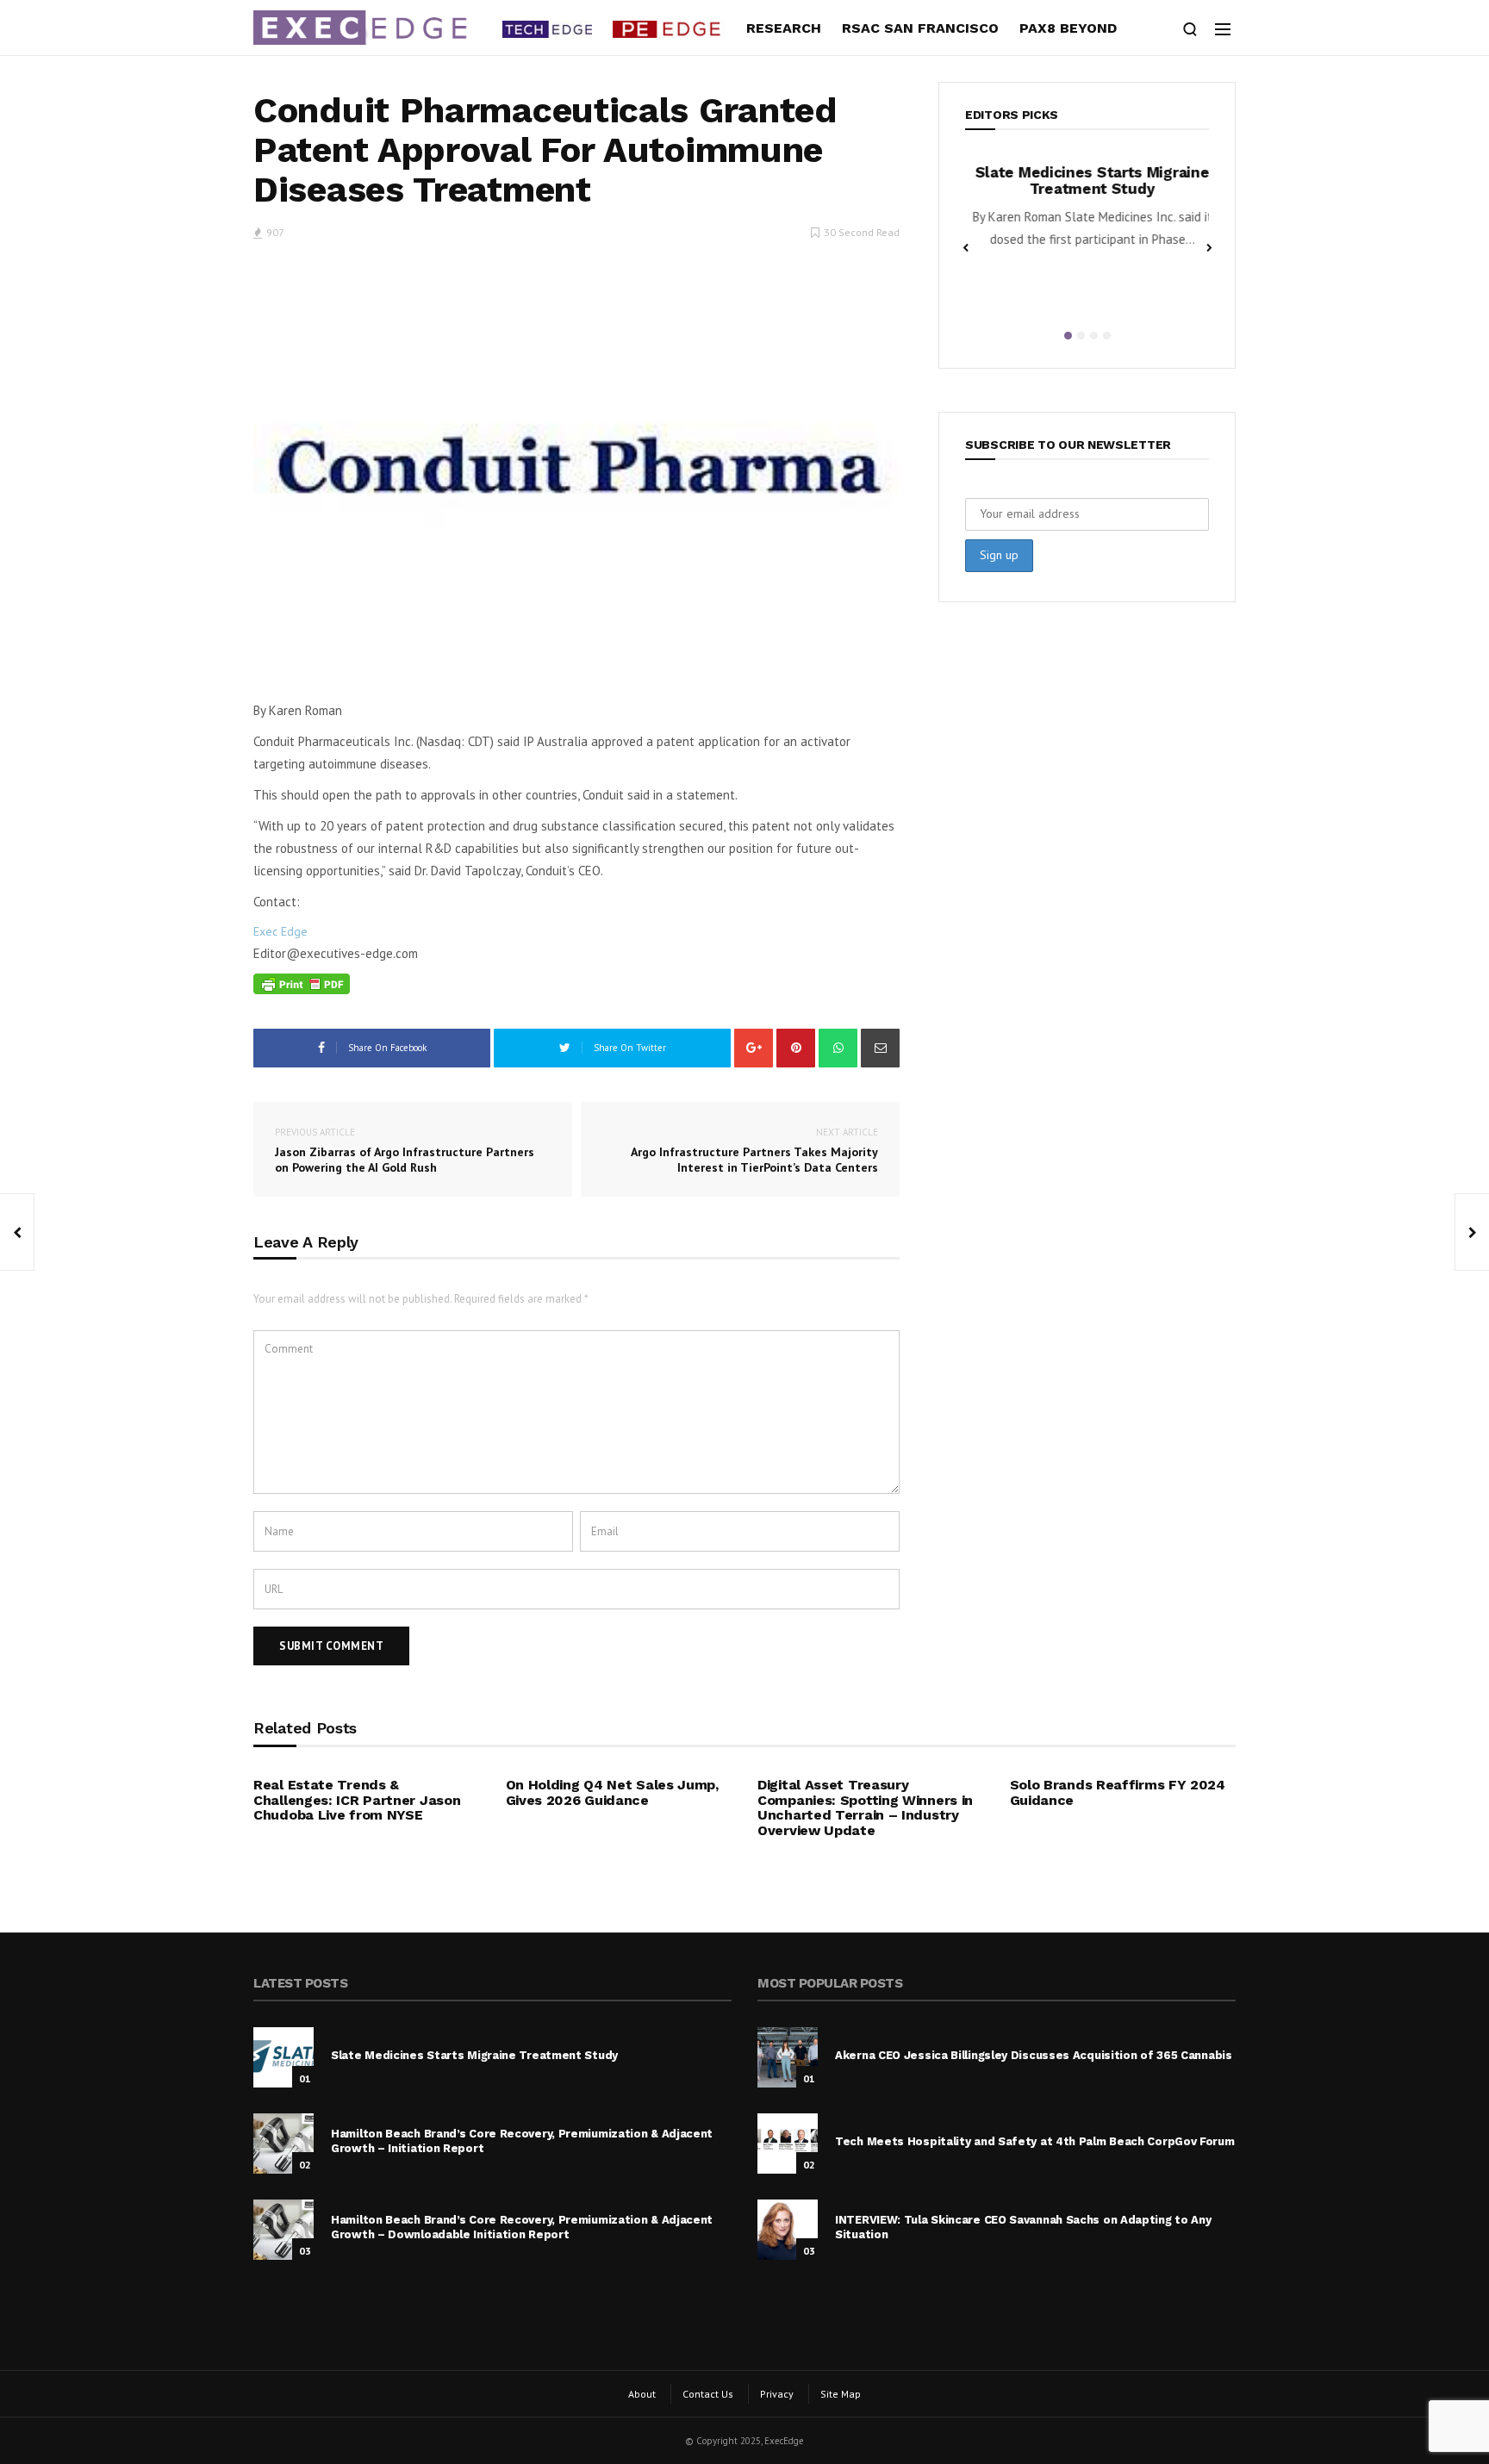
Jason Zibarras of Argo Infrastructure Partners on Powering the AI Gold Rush (405, 1151)
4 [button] (1107, 336)
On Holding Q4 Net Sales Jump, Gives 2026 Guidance (612, 1792)
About (642, 2394)
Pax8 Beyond (1068, 28)
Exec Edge (280, 931)
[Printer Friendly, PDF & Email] (302, 984)
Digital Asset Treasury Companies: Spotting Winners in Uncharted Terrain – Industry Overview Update (865, 1808)
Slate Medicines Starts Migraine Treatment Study (1087, 180)
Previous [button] (965, 246)
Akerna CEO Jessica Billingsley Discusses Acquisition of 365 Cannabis (1034, 2055)
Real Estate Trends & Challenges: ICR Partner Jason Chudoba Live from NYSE (357, 1800)
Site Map (841, 2394)
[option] (1087, 212)
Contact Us (708, 2394)
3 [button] (1094, 336)
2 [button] (1081, 336)
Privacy (777, 2394)
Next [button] (1209, 246)
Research (784, 28)
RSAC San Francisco (920, 28)
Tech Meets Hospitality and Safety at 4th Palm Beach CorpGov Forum (1035, 2141)
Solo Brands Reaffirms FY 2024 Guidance (1118, 1792)
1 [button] (1068, 336)
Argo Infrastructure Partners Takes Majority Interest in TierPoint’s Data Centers (754, 1151)
